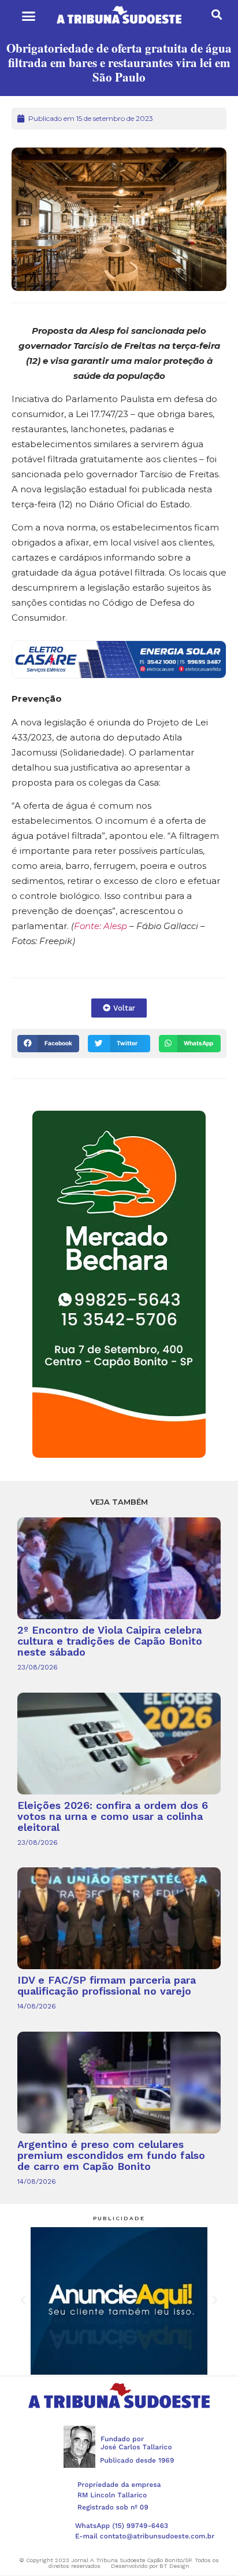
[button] (28, 16)
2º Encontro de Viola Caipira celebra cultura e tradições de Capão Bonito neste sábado (110, 1641)
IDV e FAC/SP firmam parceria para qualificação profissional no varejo (107, 1985)
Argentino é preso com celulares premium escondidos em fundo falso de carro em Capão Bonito (111, 2155)
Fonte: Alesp (101, 926)
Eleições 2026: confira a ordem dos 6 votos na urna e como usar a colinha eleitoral (113, 1816)
